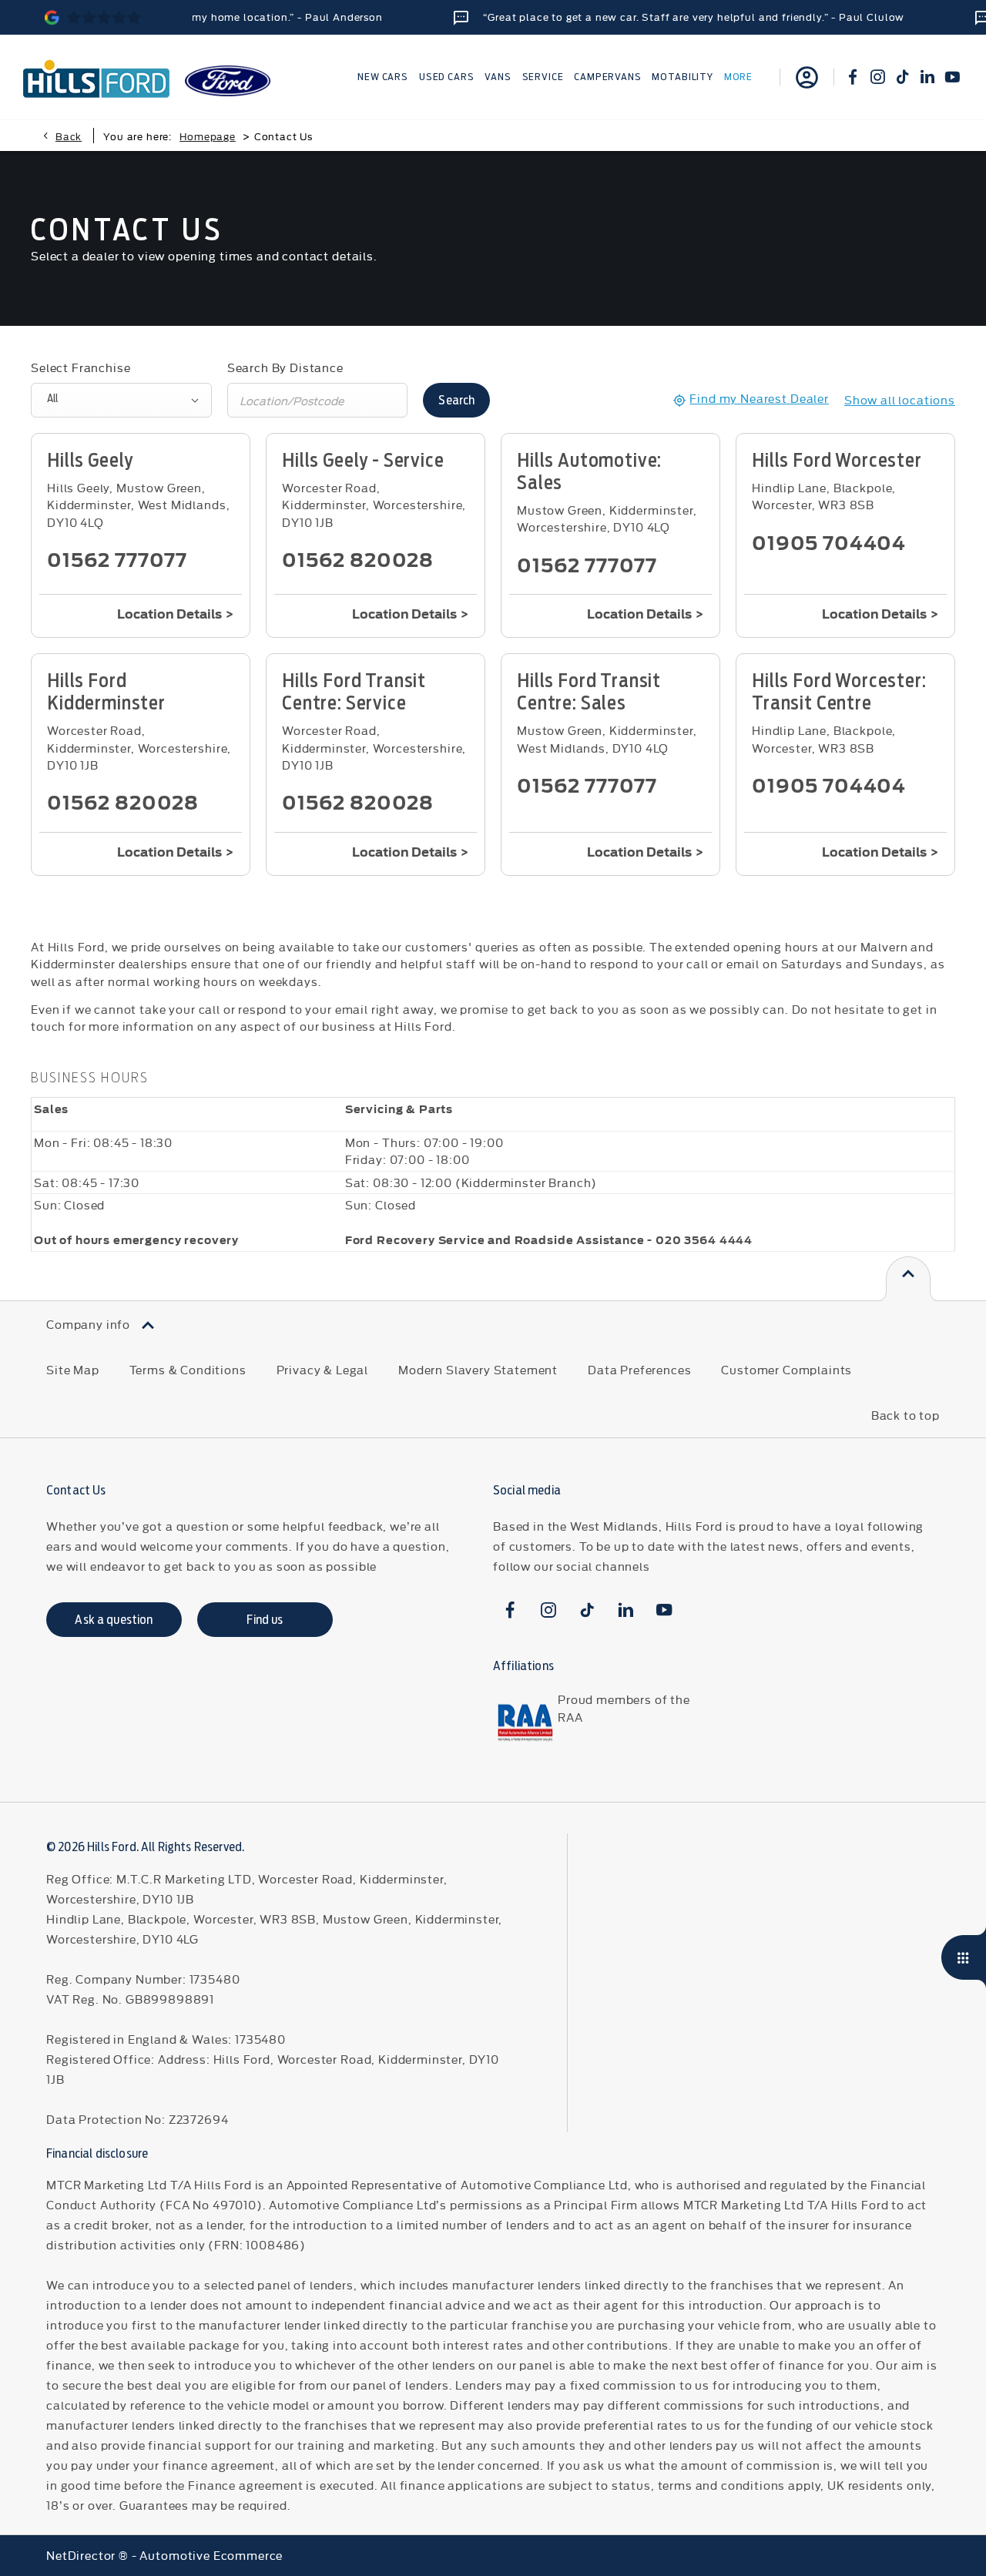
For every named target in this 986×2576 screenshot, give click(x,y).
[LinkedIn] (927, 77)
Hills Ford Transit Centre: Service (354, 692)
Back (69, 136)
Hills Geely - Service (363, 460)
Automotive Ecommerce (211, 2555)
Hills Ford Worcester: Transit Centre (839, 692)
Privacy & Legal (323, 1369)
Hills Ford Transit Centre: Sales (589, 692)
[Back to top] (908, 1279)
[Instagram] (877, 77)
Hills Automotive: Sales (589, 471)
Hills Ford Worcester (837, 460)
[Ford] (228, 81)
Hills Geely (90, 460)
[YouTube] (952, 77)
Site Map (73, 1369)
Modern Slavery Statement (478, 1369)
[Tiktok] (903, 77)
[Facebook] (853, 77)
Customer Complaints (786, 1369)
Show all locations (900, 399)
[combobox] (121, 400)
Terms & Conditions (188, 1369)
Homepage (208, 136)
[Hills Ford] (96, 77)
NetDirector (82, 2555)
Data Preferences (639, 1369)
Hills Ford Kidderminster (106, 692)
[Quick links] (964, 1957)
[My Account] (807, 77)
